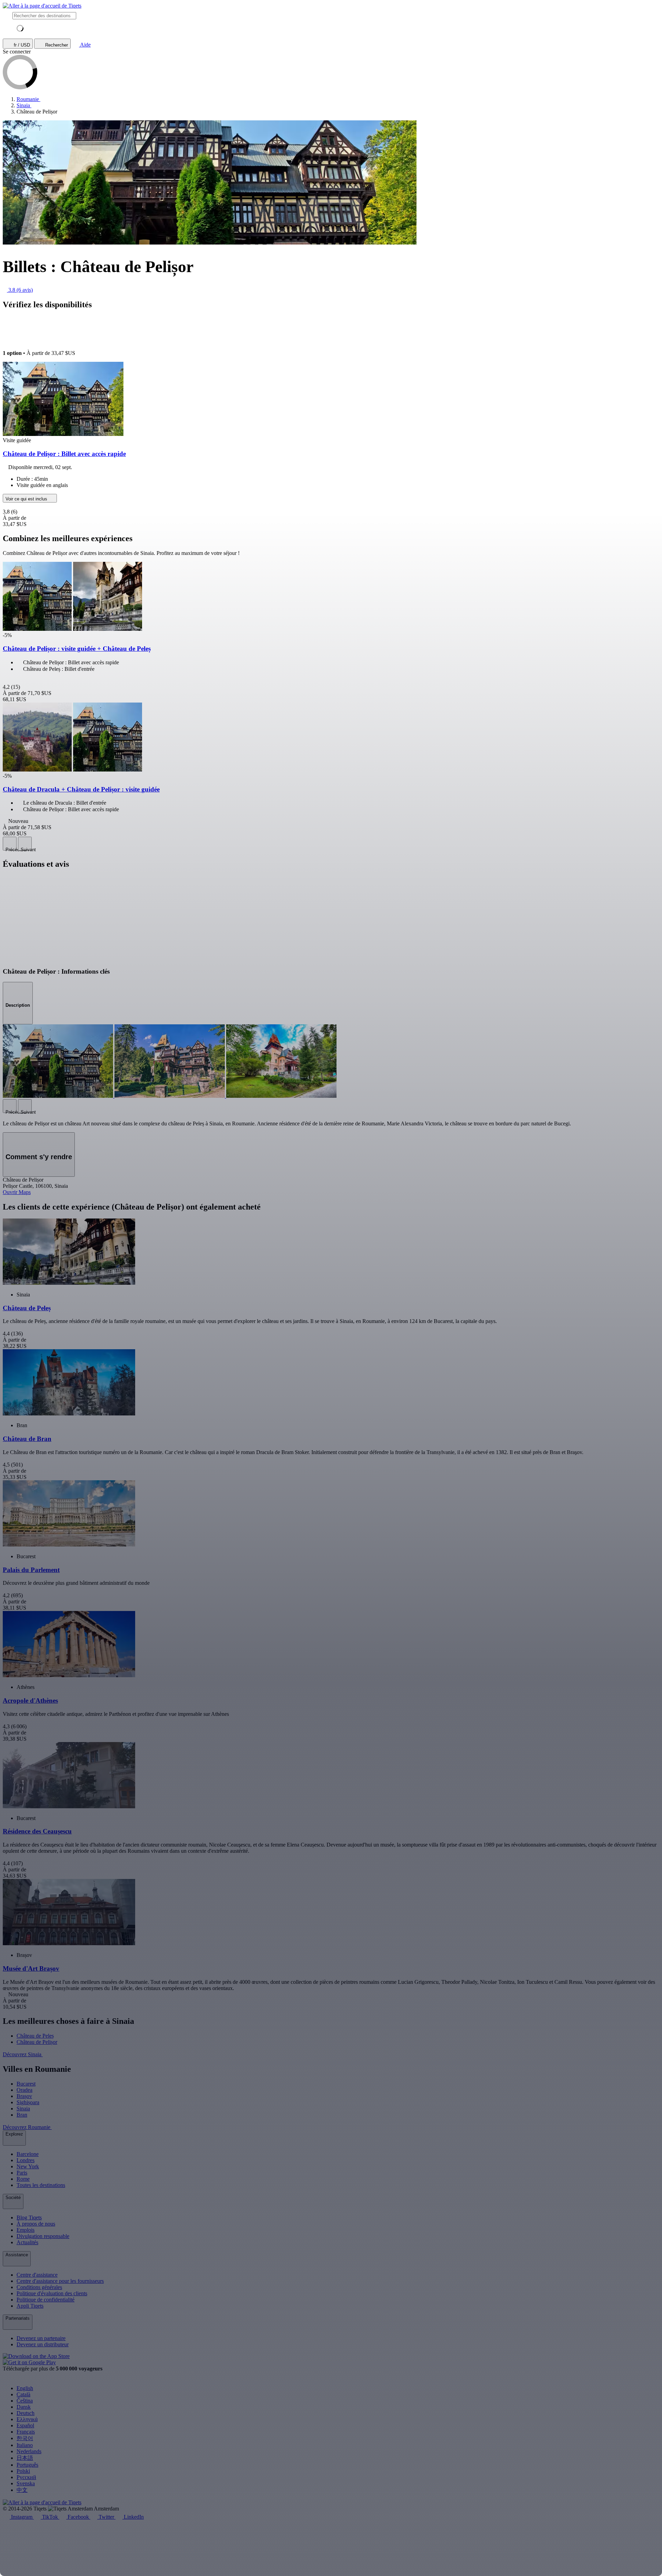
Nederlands (29, 2451)
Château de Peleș (35, 2036)
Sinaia (23, 2108)
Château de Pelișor (37, 2042)
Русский (26, 2477)
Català (23, 2394)
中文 (22, 2490)
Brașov (24, 2096)
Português (27, 2465)
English (25, 2388)
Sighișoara (28, 2102)
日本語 (25, 2458)
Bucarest (26, 2084)
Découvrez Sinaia (23, 2054)
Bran (22, 2115)
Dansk (24, 2407)
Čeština (25, 2401)
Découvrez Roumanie (27, 2127)
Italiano (25, 2445)
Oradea (24, 2090)
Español (25, 2425)
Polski (23, 2471)
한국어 (25, 2438)
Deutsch (26, 2413)
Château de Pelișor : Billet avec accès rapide (64, 454)
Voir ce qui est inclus (27, 499)
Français (26, 2432)
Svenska (26, 2483)
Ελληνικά (27, 2419)
